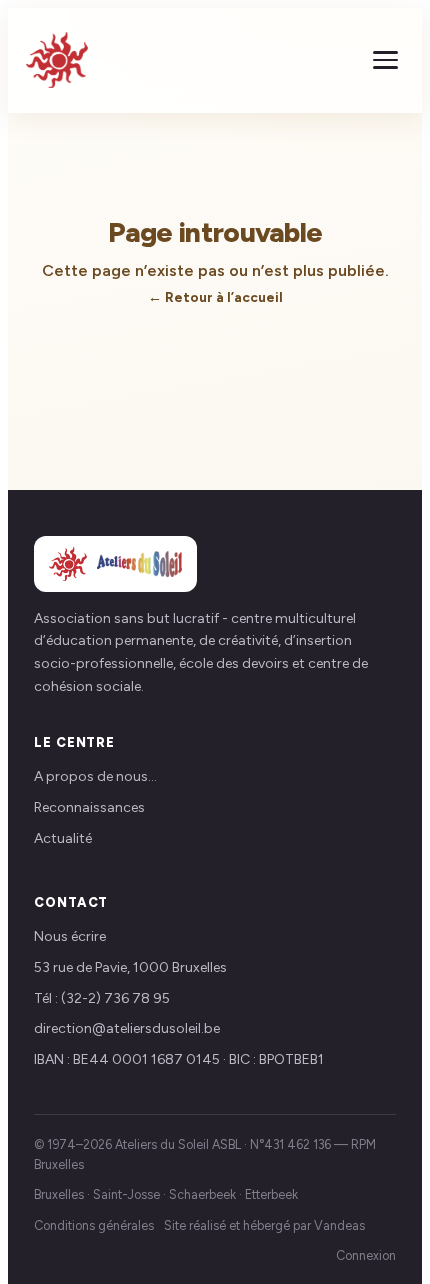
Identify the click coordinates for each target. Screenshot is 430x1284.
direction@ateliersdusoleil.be (127, 1028)
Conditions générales (94, 1225)
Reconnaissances (89, 807)
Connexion (366, 1255)
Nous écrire (70, 936)
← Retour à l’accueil (215, 297)
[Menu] (385, 60)
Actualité (63, 838)
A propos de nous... (95, 776)
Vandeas (339, 1225)
